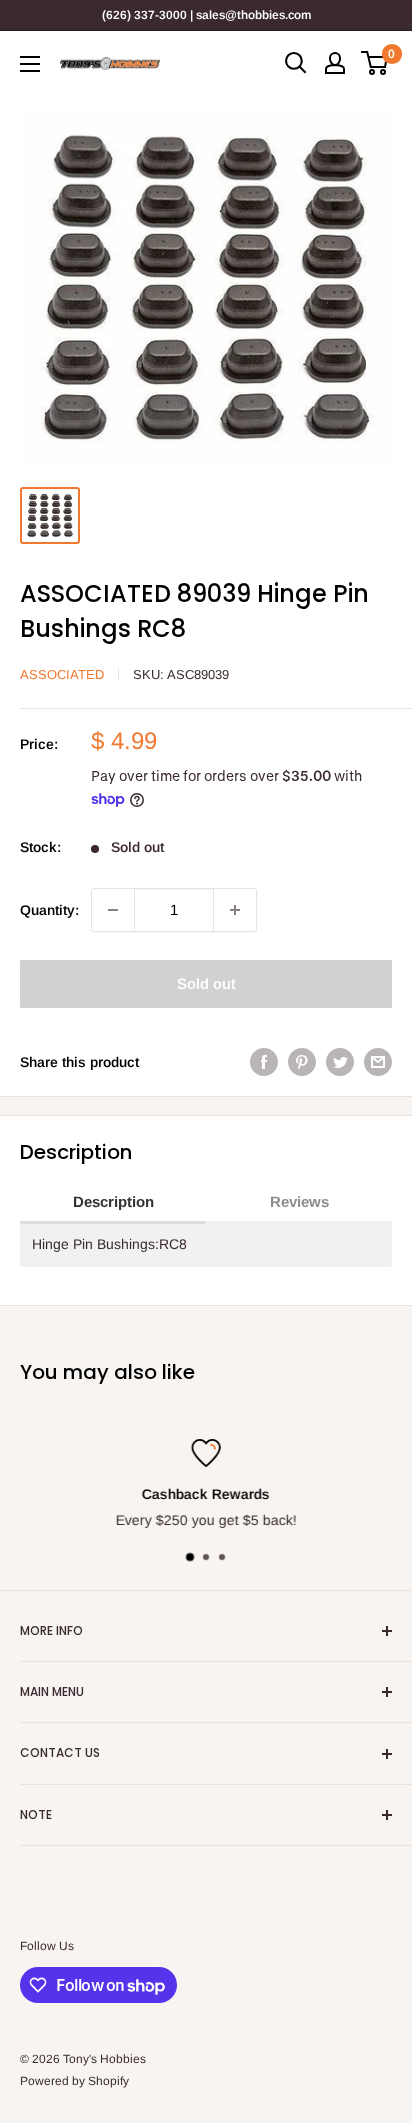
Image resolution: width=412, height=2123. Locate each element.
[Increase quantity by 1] (235, 910)
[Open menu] (30, 64)
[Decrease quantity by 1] (113, 910)
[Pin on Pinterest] (302, 1062)
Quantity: (49, 910)
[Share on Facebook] (264, 1062)
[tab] (113, 1203)
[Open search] (296, 63)
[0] (375, 63)
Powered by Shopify (74, 2081)
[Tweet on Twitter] (340, 1062)
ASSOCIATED (62, 674)
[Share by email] (378, 1062)
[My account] (335, 63)
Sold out (206, 983)
